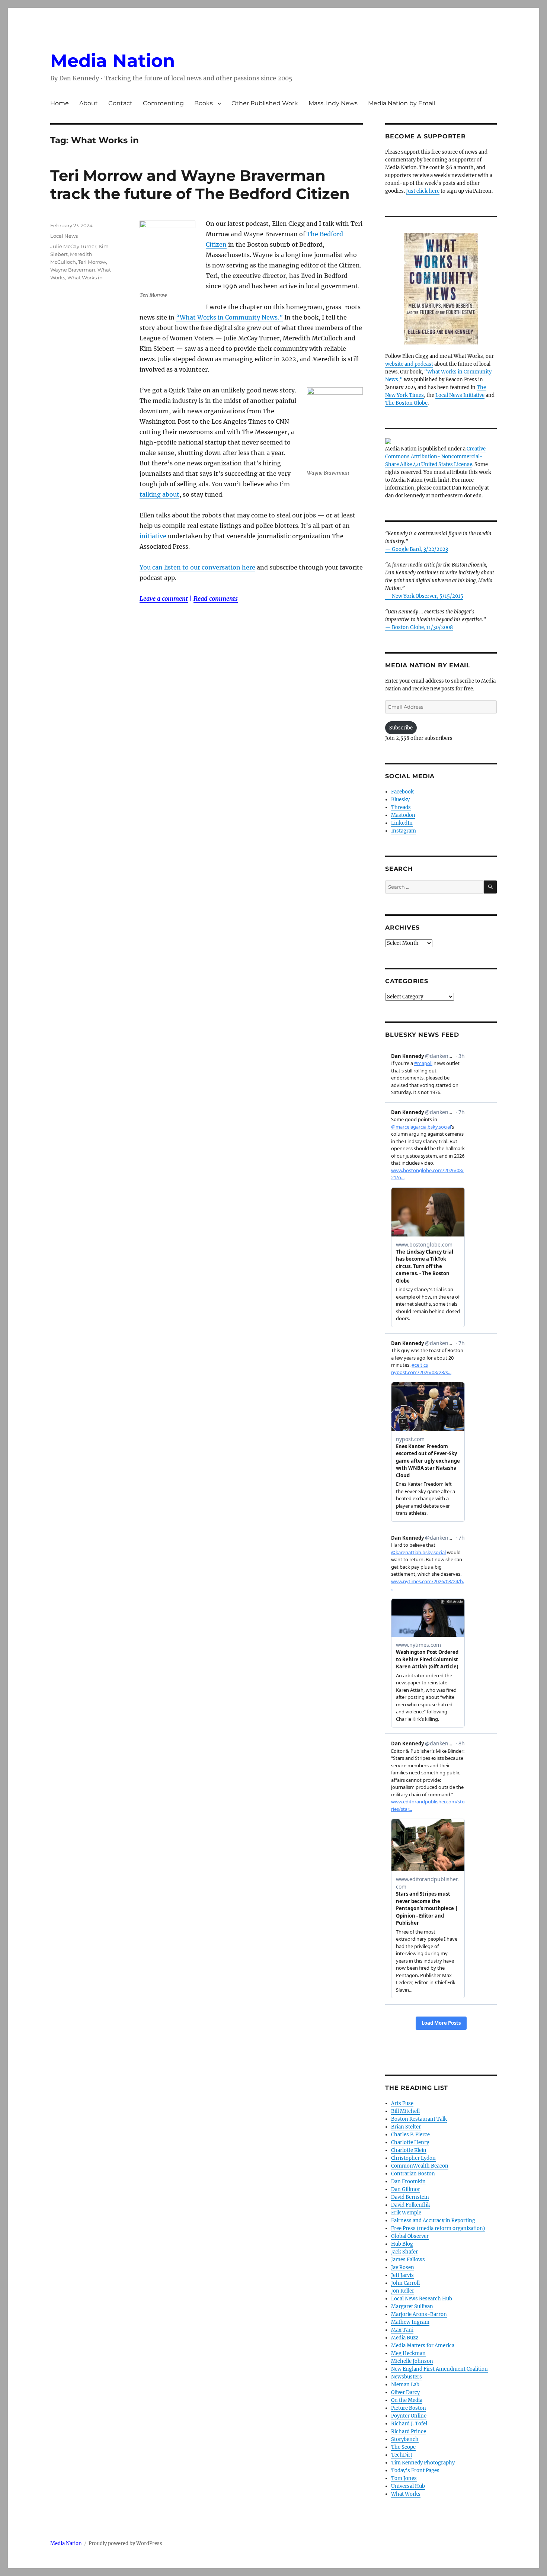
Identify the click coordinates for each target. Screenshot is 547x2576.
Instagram (404, 831)
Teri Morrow (92, 262)
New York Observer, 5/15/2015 (428, 596)
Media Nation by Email (402, 103)
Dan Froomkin (408, 2182)
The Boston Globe (406, 403)
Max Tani (402, 2330)
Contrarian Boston (413, 2174)
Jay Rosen (403, 2267)
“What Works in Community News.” (229, 317)
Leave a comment (164, 599)
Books (204, 103)
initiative (153, 536)
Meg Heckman (408, 2353)
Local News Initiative (460, 395)
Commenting (163, 103)
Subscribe (401, 728)
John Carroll (405, 2283)
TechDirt (402, 2455)
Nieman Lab (405, 2385)
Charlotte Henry (410, 2142)
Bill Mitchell (405, 2111)
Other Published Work (265, 103)
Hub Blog (402, 2244)
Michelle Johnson (412, 2361)
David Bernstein (410, 2197)
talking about (159, 494)
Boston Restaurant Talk (419, 2119)
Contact (120, 103)
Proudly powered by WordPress (125, 2543)
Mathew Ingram (410, 2322)
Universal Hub (408, 2486)
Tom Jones (404, 2478)
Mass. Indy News (333, 103)
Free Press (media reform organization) (438, 2228)
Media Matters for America (423, 2346)
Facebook (402, 792)
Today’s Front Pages (415, 2471)
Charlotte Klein (409, 2150)
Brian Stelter (406, 2127)
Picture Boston (409, 2408)
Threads (401, 807)
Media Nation (113, 61)
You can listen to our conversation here (197, 567)
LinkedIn (402, 823)
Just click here (423, 191)
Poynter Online (409, 2416)
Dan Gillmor (406, 2189)
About (89, 103)
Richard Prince (409, 2431)
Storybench (405, 2439)
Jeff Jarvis (402, 2275)
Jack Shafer (404, 2252)
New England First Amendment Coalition (439, 2369)
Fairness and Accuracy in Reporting (433, 2221)
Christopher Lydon (413, 2158)
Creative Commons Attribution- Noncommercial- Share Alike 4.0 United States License (435, 457)
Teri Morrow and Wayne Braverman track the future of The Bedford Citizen (200, 185)
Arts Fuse (402, 2103)
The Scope (403, 2447)
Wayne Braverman (73, 270)
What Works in (85, 278)
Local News (64, 236)
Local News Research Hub (422, 2299)
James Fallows (408, 2260)
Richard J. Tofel (409, 2424)
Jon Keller (403, 2291)
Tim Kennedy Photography (423, 2463)
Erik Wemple (406, 2213)
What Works (406, 2494)
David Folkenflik (411, 2205)
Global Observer (410, 2236)
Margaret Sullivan (412, 2306)
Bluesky (400, 800)
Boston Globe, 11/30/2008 (422, 627)
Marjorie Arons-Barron (419, 2314)
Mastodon (403, 815)
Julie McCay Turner (73, 246)
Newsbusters (407, 2377)
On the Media (407, 2400)
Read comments (216, 599)
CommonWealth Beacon (420, 2166)
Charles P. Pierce (410, 2135)
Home (60, 103)
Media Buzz (405, 2338)
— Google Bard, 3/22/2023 (417, 549)
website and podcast (409, 364)
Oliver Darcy (405, 2392)
